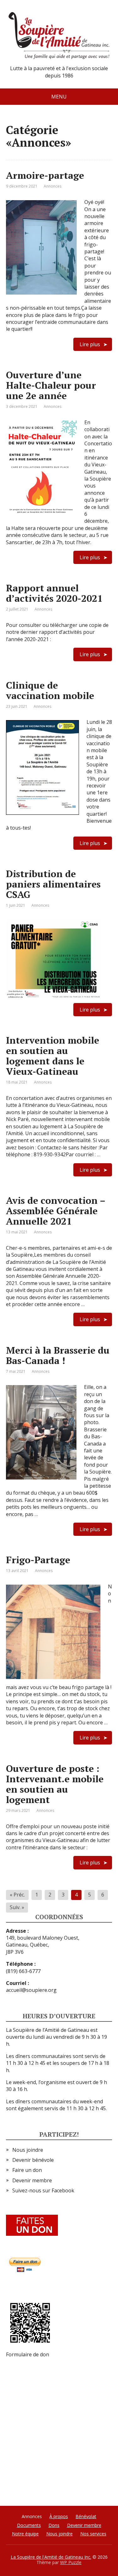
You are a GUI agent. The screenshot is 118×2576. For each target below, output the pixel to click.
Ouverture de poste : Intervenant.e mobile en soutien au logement (55, 1784)
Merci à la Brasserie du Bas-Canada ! (58, 1355)
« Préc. (17, 1895)
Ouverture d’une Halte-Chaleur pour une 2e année (51, 385)
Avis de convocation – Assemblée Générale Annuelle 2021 (56, 1211)
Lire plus (90, 344)
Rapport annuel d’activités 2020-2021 (54, 593)
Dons (54, 2525)
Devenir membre (32, 2180)
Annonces (53, 186)
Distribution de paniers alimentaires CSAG (53, 884)
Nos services (93, 2534)
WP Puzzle (71, 2562)
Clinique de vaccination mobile (50, 690)
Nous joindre (28, 2150)
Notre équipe (25, 2534)
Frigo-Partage (38, 1560)
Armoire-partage (45, 175)
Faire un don (27, 2170)
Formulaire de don (28, 2354)
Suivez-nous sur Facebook (43, 2190)
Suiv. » (17, 1907)
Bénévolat (86, 2516)
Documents (29, 2525)
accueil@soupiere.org (31, 1990)
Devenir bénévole (33, 2160)
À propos (59, 2516)
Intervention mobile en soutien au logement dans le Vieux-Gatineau (53, 1056)
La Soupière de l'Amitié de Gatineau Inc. (51, 2557)
